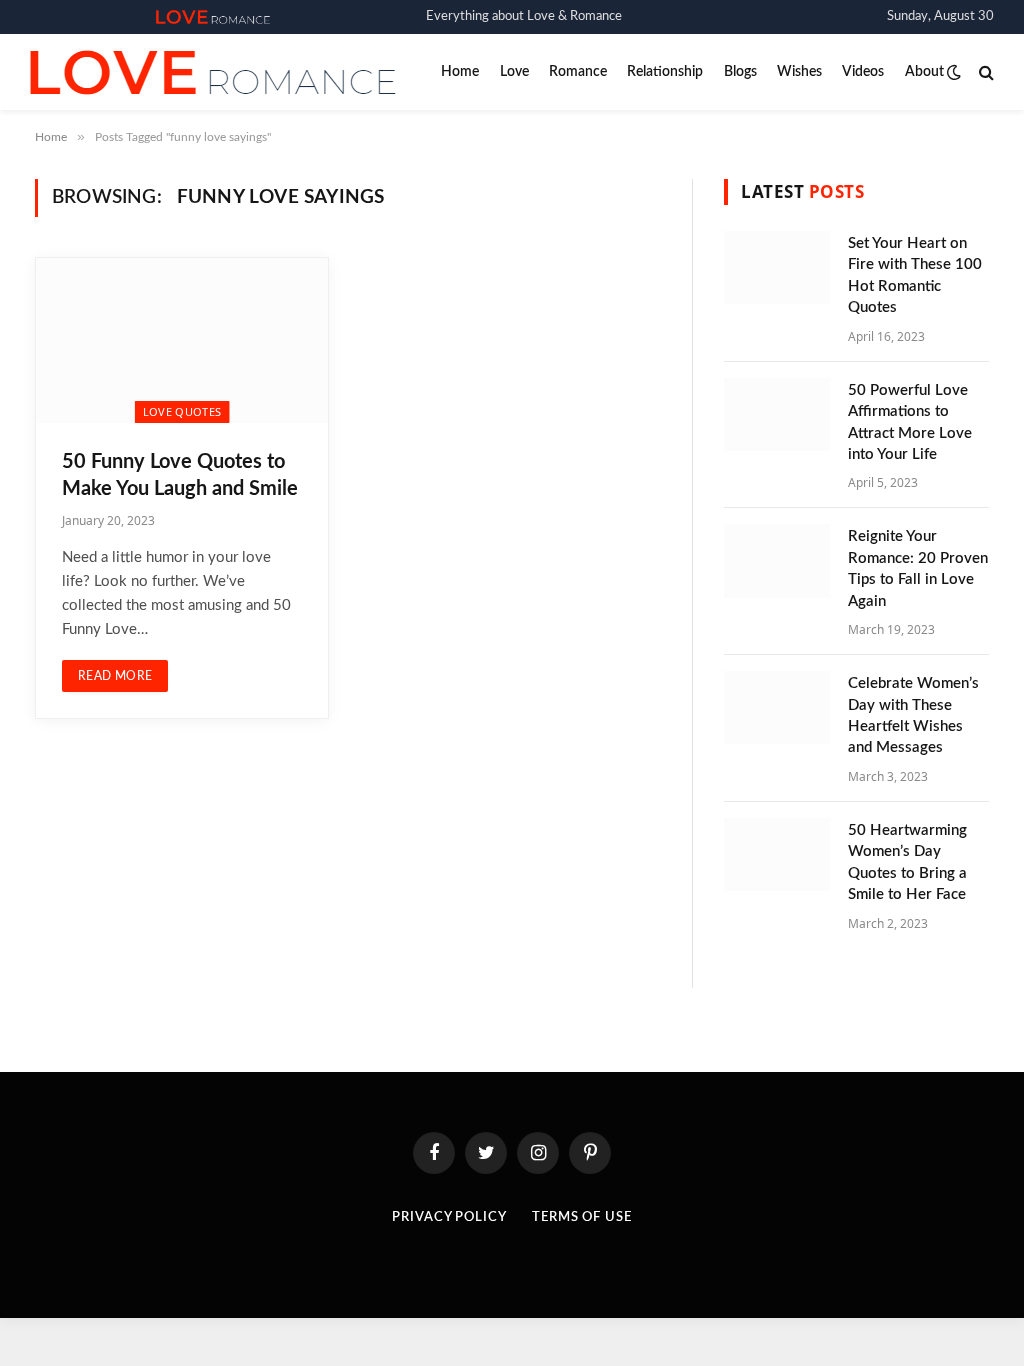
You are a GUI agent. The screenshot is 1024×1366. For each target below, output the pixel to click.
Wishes (799, 72)
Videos (863, 72)
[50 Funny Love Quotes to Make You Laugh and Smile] (182, 340)
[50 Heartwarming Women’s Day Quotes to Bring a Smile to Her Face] (777, 854)
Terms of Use (582, 1217)
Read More (115, 676)
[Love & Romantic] (213, 17)
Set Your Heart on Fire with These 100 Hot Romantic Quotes (915, 275)
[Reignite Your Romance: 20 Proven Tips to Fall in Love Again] (777, 560)
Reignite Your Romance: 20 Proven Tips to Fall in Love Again (918, 568)
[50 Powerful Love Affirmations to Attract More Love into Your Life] (777, 414)
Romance (578, 72)
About (924, 72)
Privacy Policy (449, 1217)
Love (514, 72)
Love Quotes (182, 411)
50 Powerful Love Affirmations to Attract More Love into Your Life (910, 422)
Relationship (665, 72)
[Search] (984, 72)
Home (460, 72)
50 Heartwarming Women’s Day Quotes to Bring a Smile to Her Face (907, 862)
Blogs (740, 72)
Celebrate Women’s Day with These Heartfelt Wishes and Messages (913, 715)
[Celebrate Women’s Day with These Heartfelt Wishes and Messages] (777, 707)
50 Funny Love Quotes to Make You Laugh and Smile (180, 475)
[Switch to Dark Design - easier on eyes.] (954, 72)
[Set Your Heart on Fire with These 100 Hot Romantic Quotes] (777, 267)
